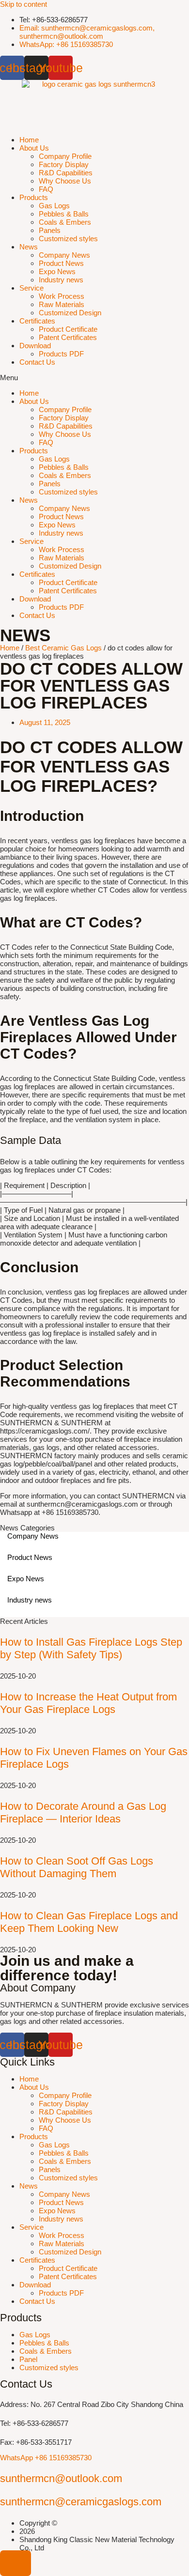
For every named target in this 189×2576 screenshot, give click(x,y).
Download (35, 346)
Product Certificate (68, 329)
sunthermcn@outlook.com (61, 2478)
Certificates (37, 321)
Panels (50, 230)
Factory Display (64, 164)
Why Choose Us (65, 181)
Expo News (57, 271)
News (29, 247)
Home (29, 140)
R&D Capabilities (66, 173)
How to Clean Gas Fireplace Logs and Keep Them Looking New (89, 1922)
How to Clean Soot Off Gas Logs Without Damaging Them (77, 1867)
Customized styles (68, 239)
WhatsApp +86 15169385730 (46, 2458)
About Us (34, 148)
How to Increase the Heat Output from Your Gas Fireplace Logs (88, 1703)
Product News (61, 263)
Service (31, 288)
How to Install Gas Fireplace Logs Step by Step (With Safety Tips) (91, 1648)
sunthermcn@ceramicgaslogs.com (81, 2502)
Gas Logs (54, 206)
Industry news (61, 280)
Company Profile (65, 156)
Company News (64, 255)
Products (34, 197)
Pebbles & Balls (64, 214)
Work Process (62, 296)
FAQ (46, 189)
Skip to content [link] (24, 4)
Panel (28, 2359)
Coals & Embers (65, 222)
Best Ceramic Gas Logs (63, 648)
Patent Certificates (68, 337)
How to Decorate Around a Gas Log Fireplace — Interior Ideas (83, 1812)
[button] (94, 378)
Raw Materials (62, 304)
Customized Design (70, 313)
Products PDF (61, 354)
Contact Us (37, 362)
